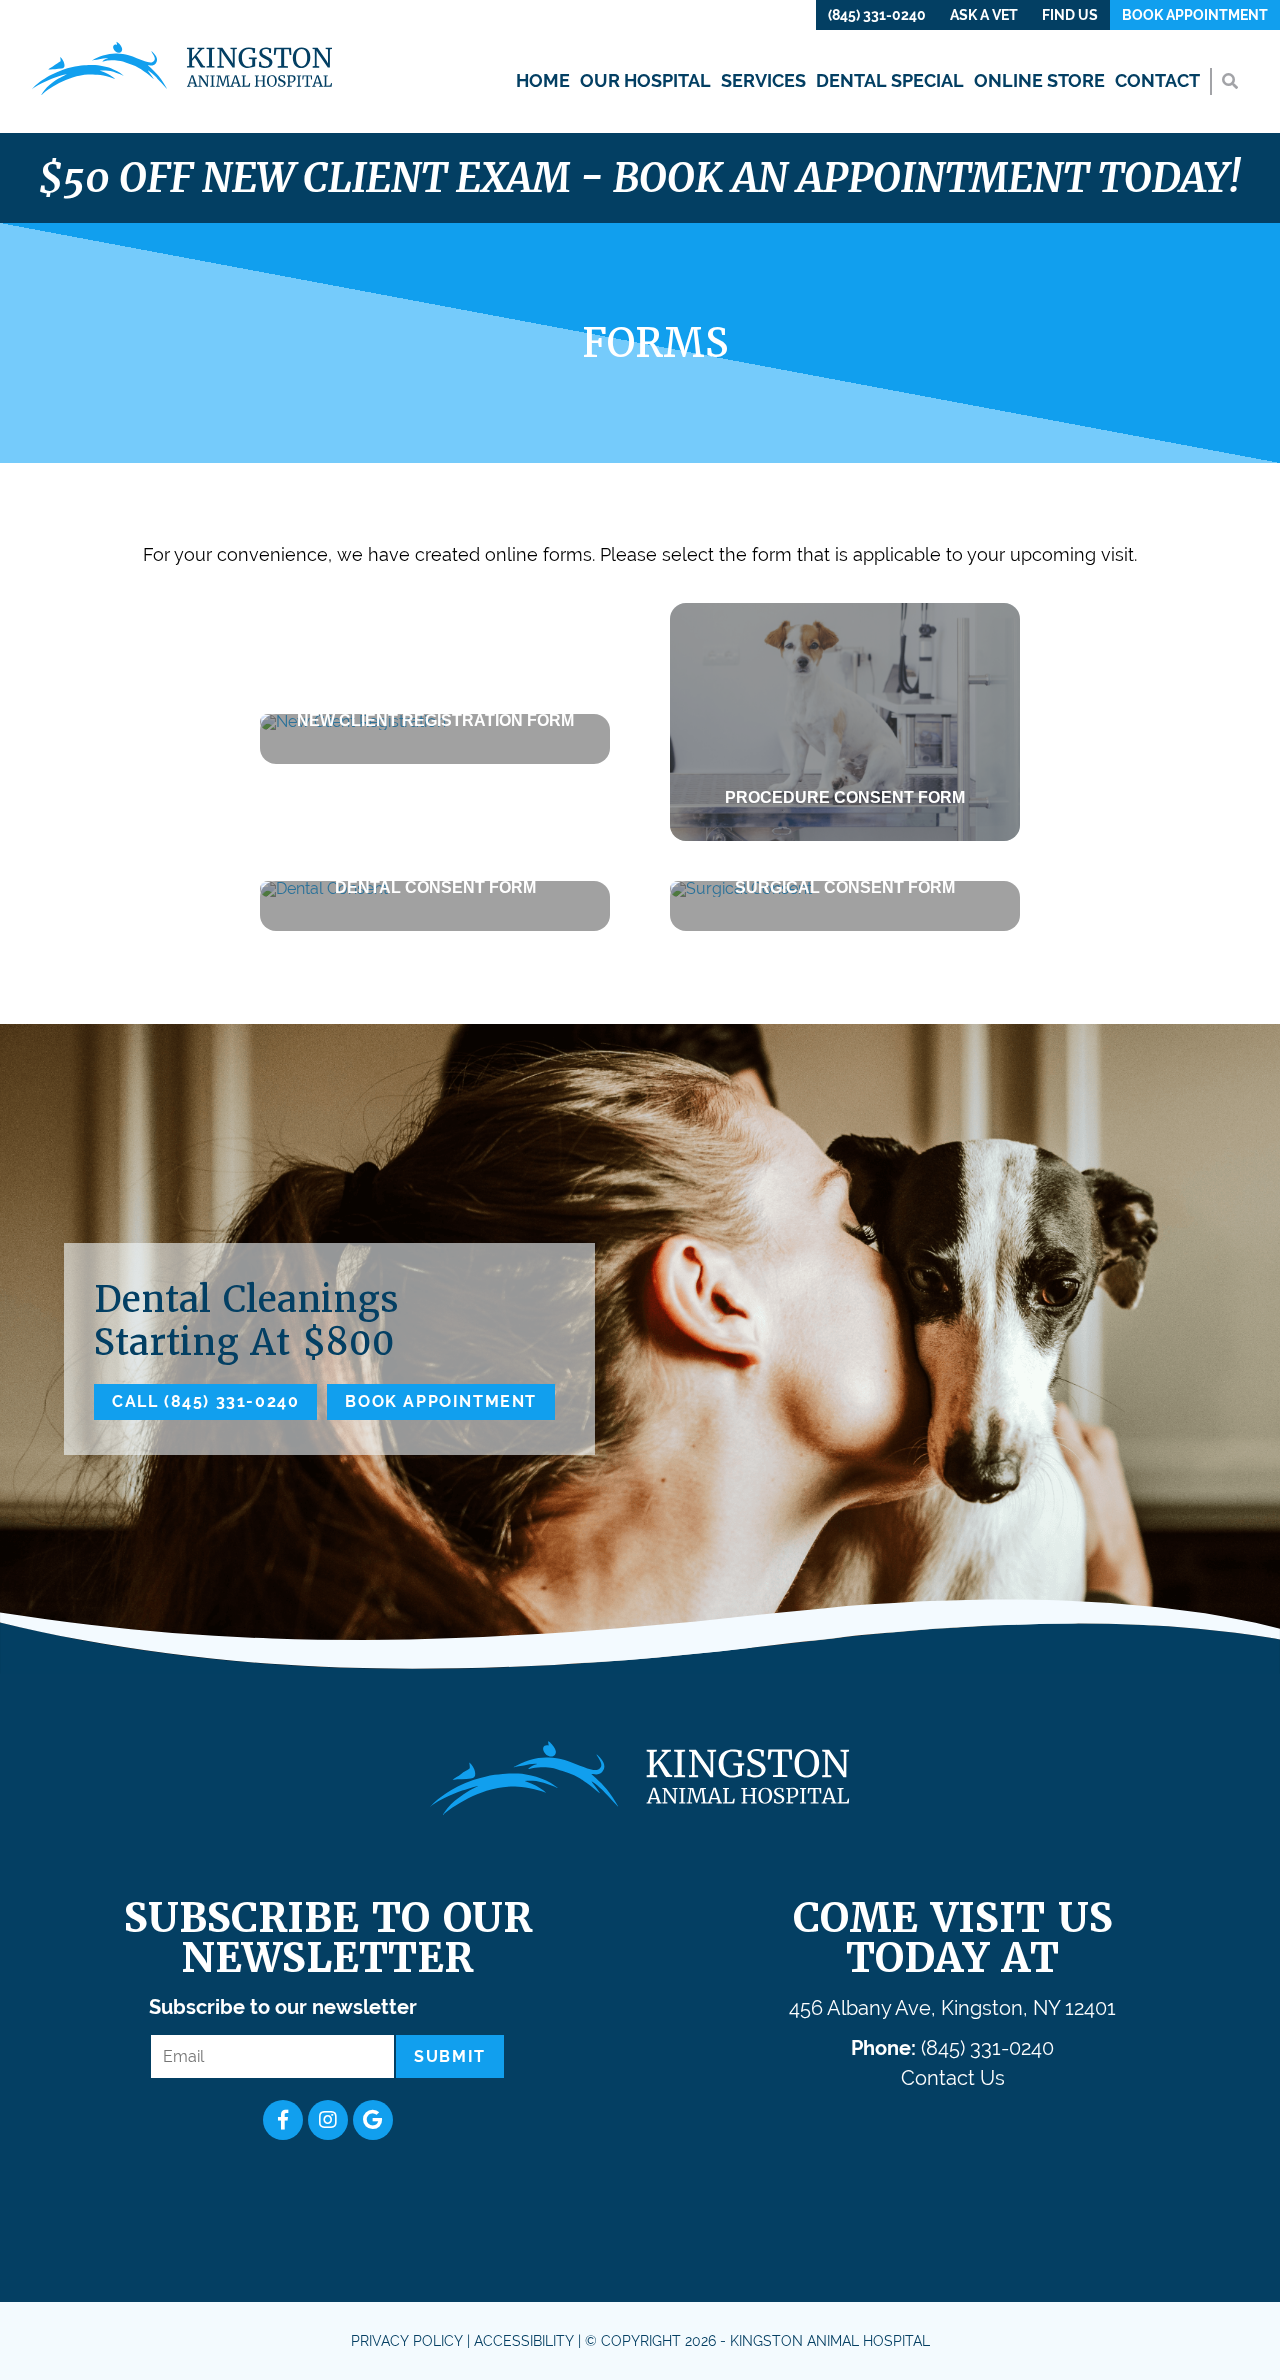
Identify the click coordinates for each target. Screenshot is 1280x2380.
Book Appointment (1195, 15)
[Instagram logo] (328, 2120)
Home (543, 80)
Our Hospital (645, 80)
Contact (1157, 80)
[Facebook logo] (283, 2120)
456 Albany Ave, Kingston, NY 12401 (952, 2008)
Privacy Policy (407, 2341)
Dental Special (890, 80)
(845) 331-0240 (877, 15)
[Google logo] (373, 2120)
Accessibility (524, 2341)
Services (763, 80)
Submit (450, 2056)
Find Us (1070, 15)
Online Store (1039, 80)
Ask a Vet (984, 15)
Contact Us (953, 2078)
